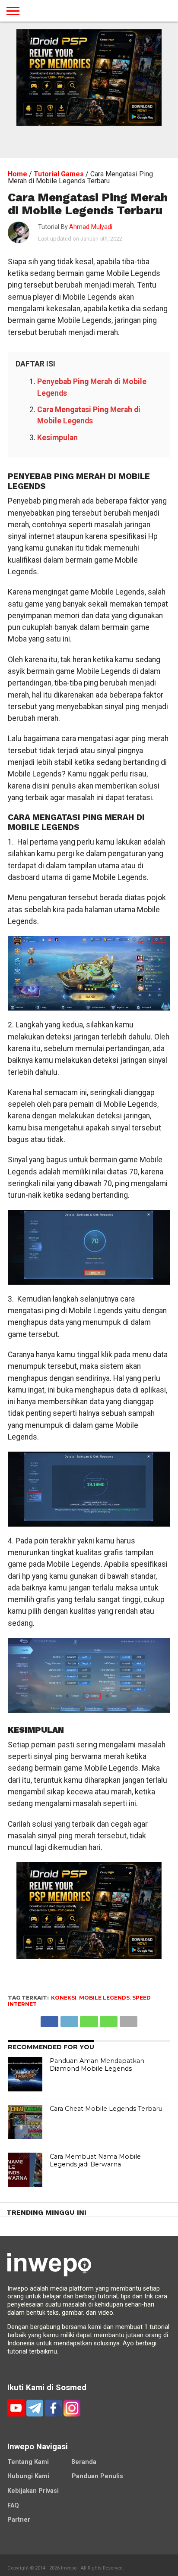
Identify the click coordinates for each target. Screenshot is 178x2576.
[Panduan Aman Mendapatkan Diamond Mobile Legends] (25, 2074)
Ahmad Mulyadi (91, 227)
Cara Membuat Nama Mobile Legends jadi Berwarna (95, 2161)
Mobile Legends (104, 1998)
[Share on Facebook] (49, 2019)
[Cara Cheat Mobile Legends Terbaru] (25, 2122)
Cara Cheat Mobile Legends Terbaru (106, 2109)
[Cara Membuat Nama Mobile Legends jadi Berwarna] (25, 2170)
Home (17, 174)
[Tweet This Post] (69, 2019)
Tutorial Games (59, 174)
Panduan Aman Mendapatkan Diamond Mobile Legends (97, 2065)
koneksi (64, 1998)
